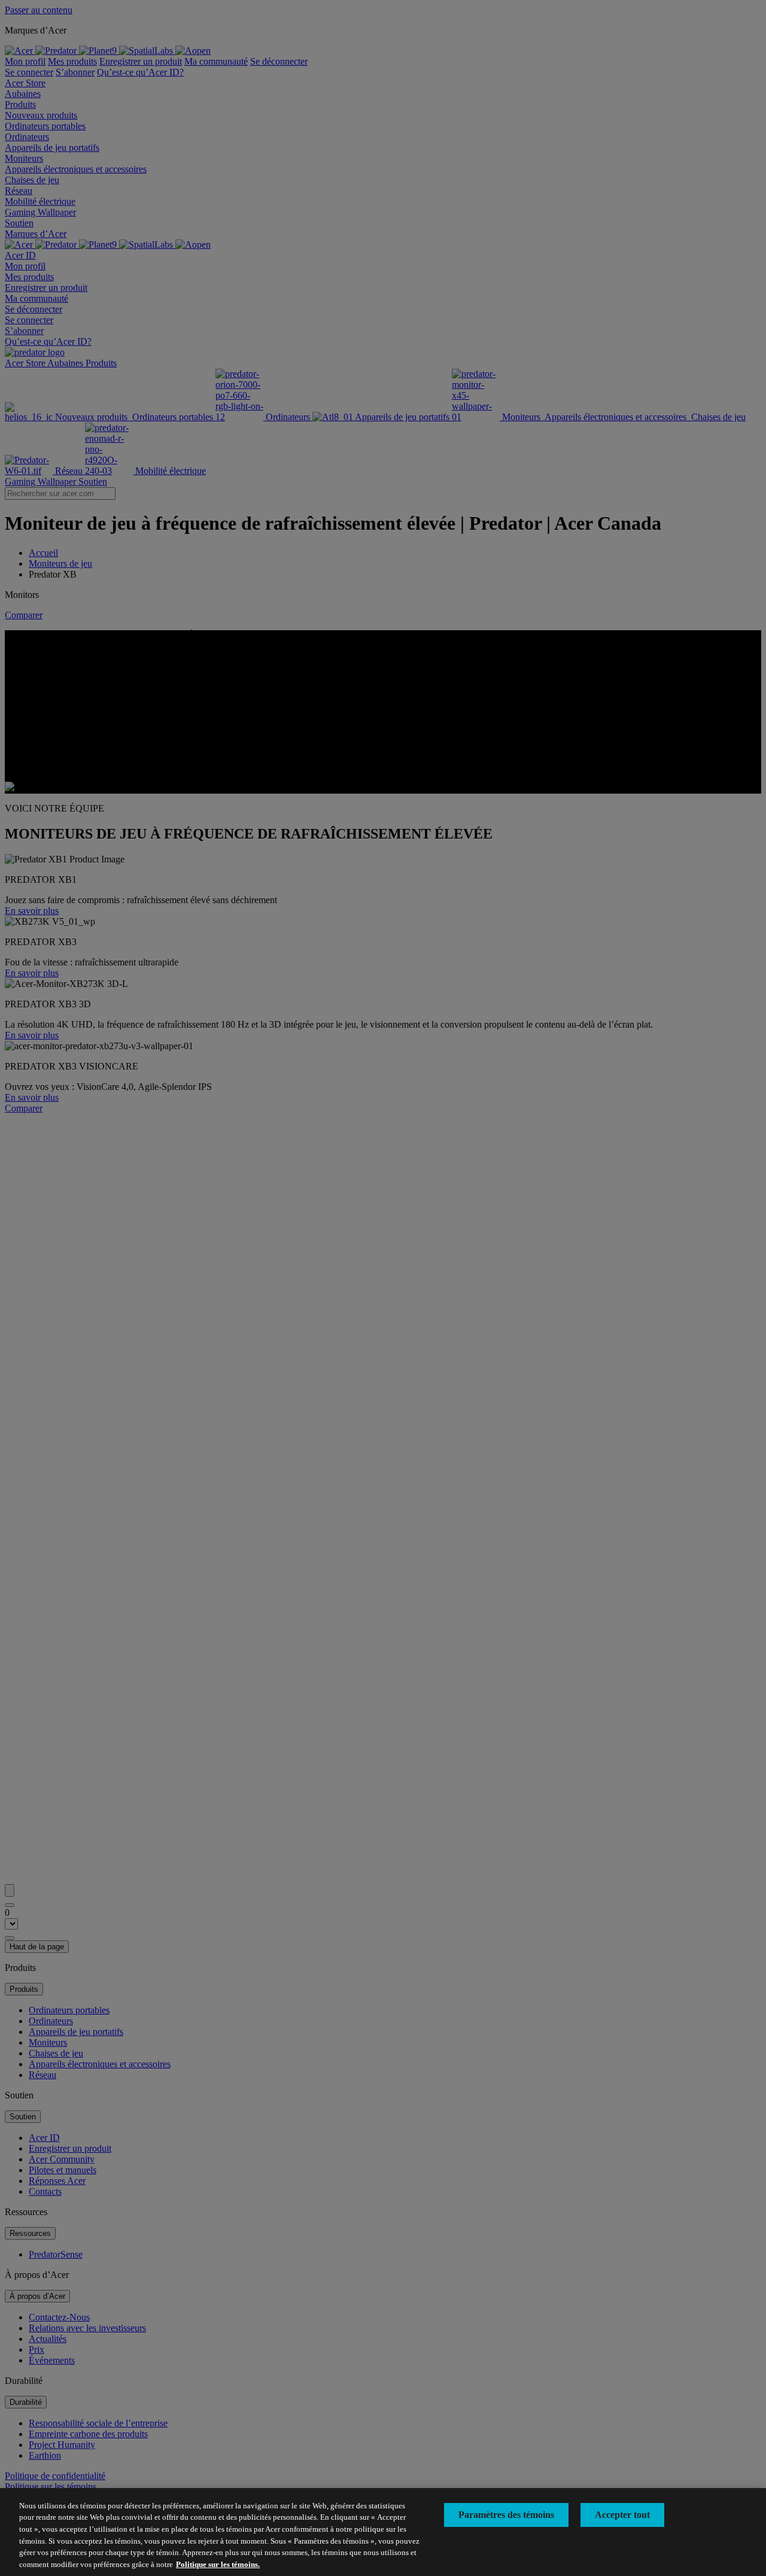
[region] (383, 2532)
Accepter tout (622, 2515)
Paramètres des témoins (506, 2515)
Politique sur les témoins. (218, 2564)
